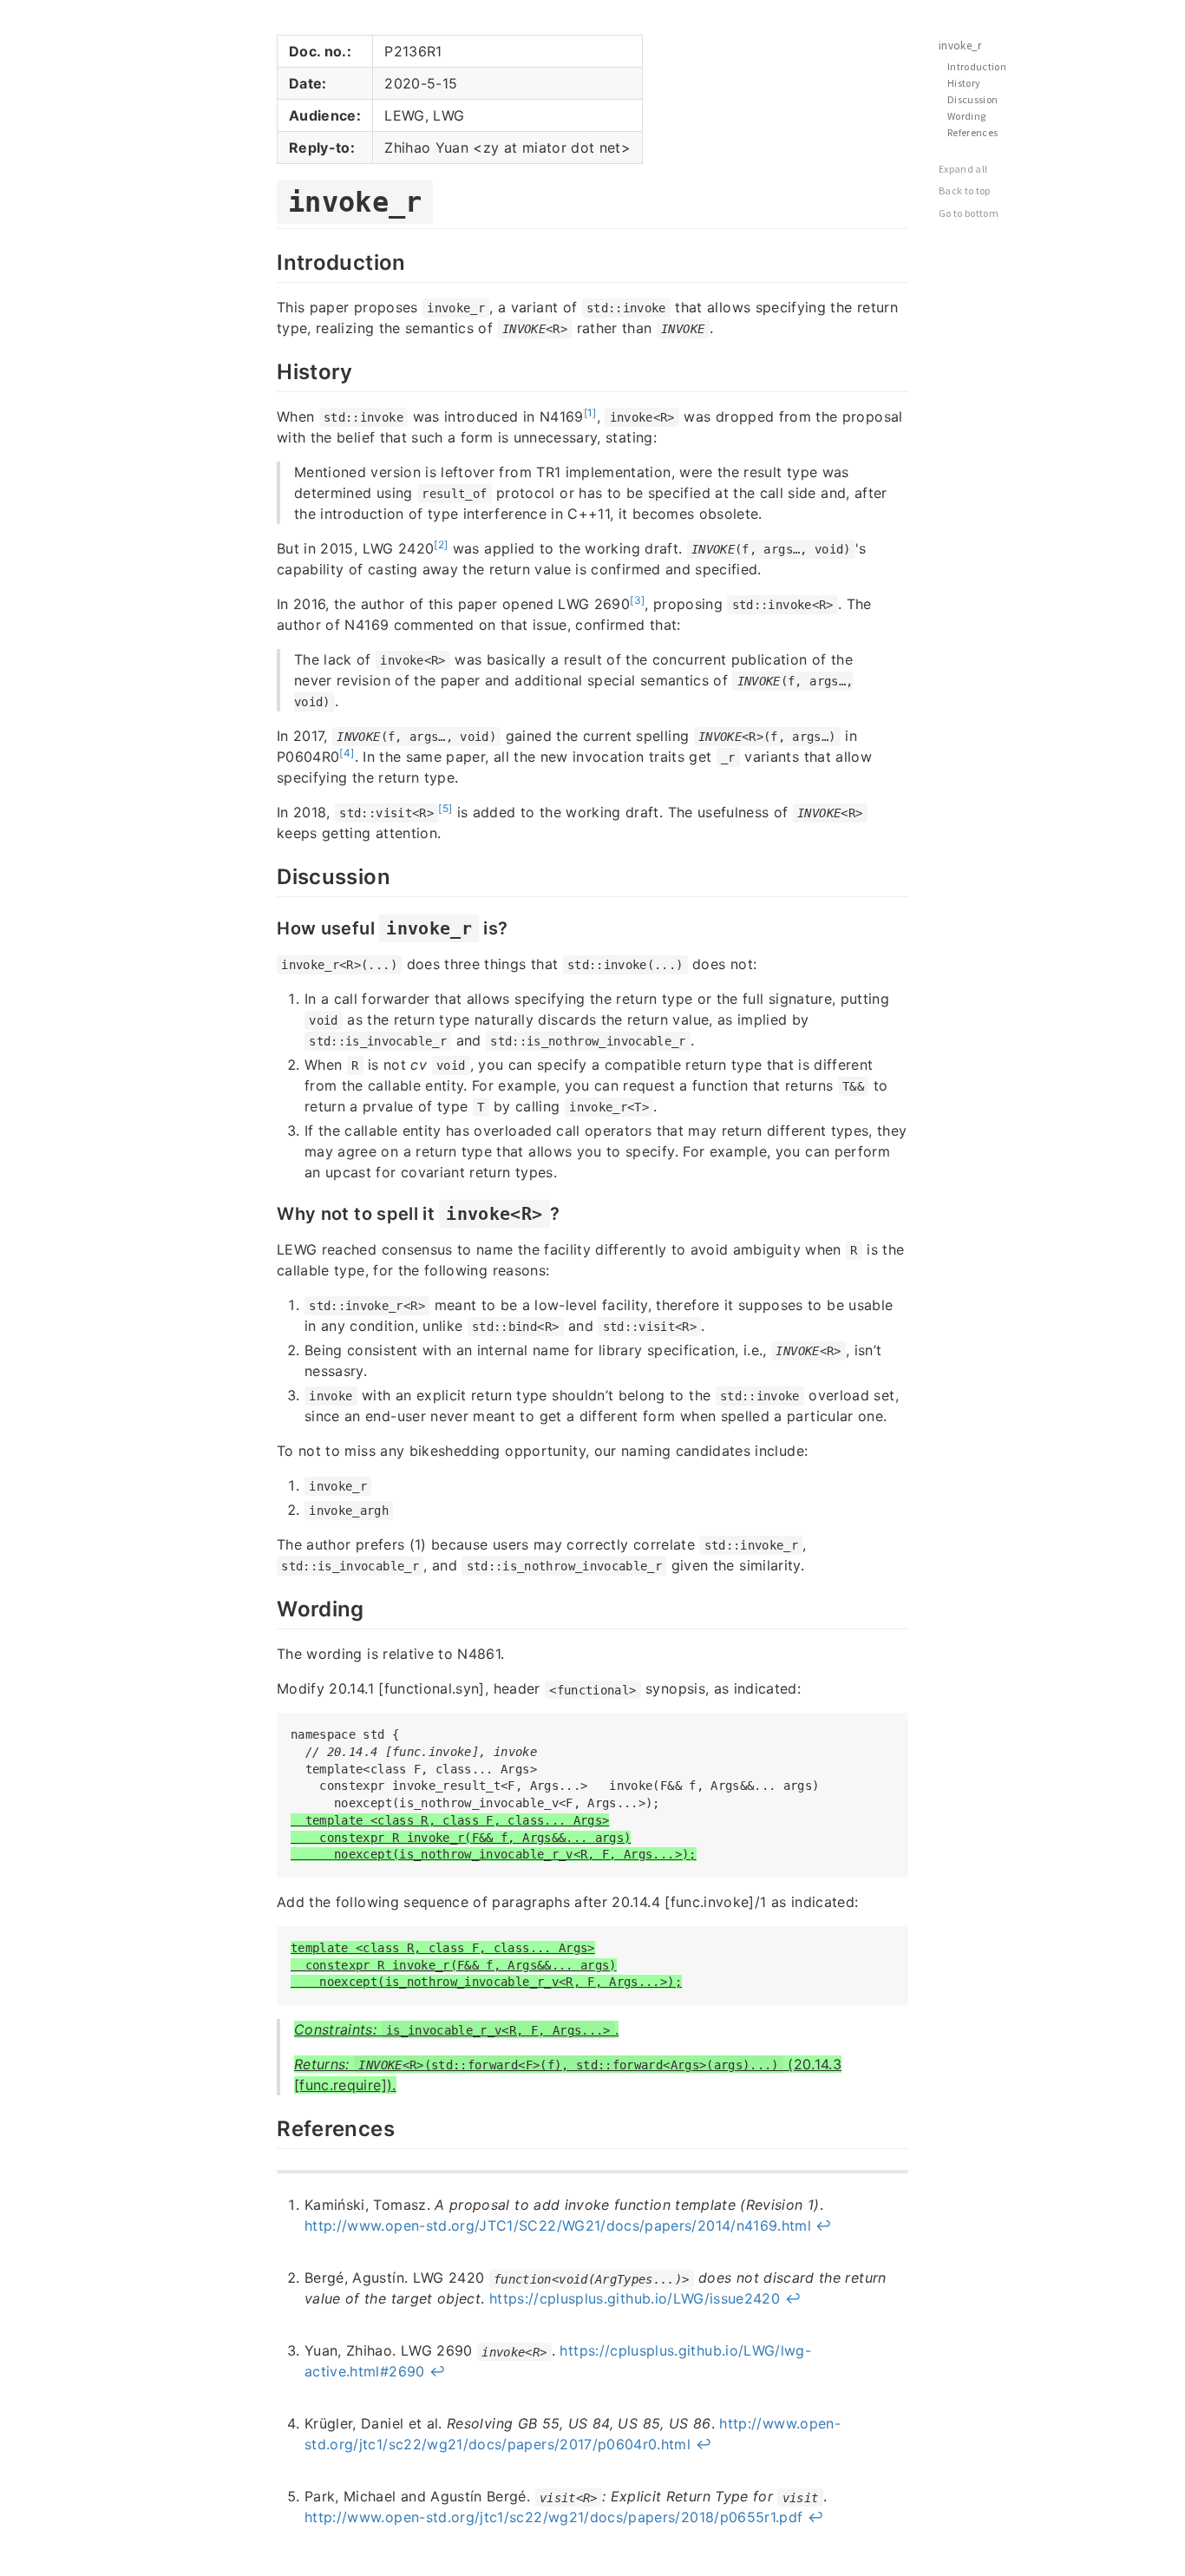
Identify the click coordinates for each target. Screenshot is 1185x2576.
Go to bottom (969, 213)
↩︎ (823, 2225)
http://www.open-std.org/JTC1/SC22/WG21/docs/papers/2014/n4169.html (558, 2225)
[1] (590, 413)
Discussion (973, 99)
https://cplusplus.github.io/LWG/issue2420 (635, 2298)
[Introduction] (268, 260)
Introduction (977, 66)
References (973, 132)
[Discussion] (268, 875)
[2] (441, 544)
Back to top (965, 190)
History (964, 83)
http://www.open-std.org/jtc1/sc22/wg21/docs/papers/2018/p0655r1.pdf (553, 2517)
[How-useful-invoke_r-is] (268, 927)
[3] (637, 600)
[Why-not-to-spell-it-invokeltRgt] (268, 1212)
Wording (966, 116)
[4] (347, 753)
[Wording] (268, 1607)
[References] (268, 2127)
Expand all (963, 169)
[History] (268, 370)
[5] (445, 808)
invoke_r (960, 46)
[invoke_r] (268, 199)
